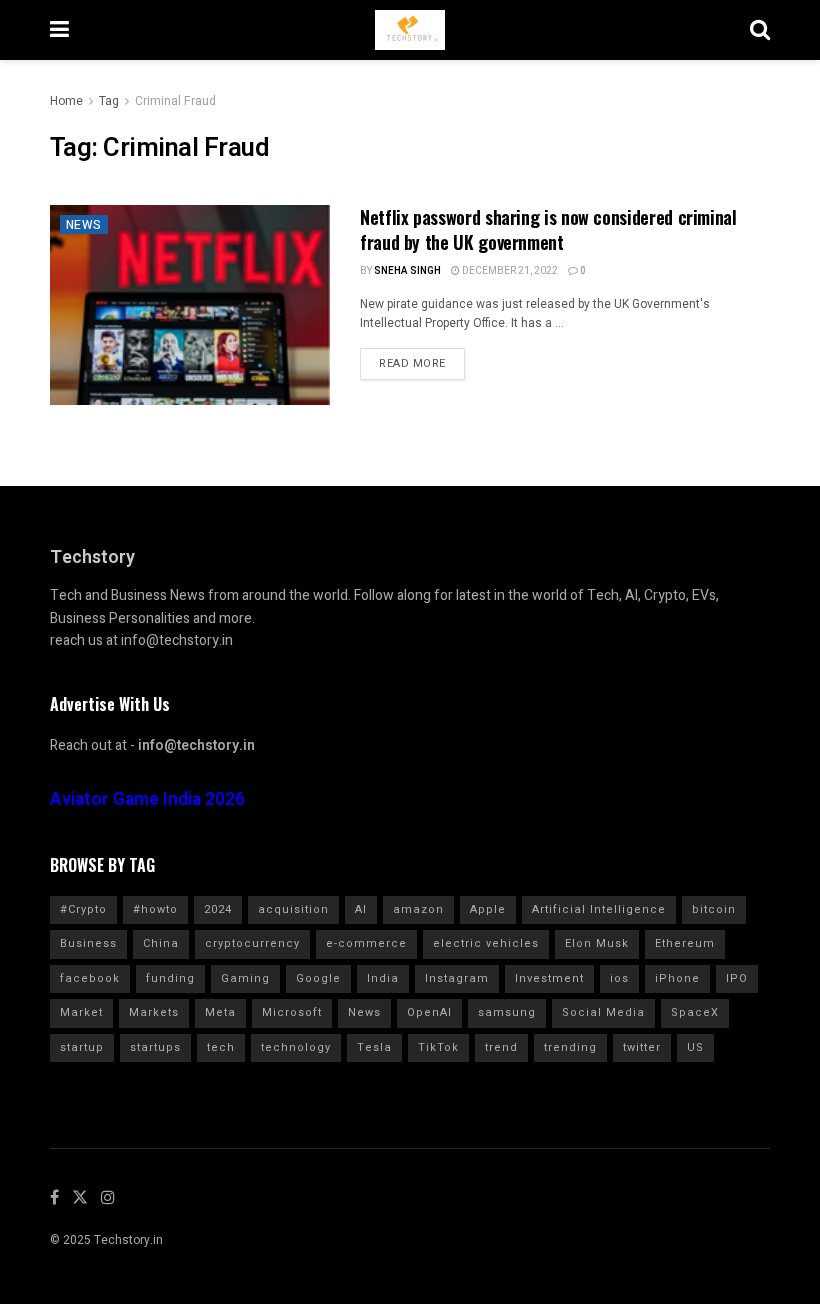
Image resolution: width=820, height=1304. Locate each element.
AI (361, 909)
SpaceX (695, 1012)
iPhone (677, 978)
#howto (155, 909)
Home (66, 101)
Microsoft (292, 1012)
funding (170, 978)
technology (296, 1047)
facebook (90, 978)
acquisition (293, 909)
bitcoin (714, 909)
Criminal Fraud (175, 101)
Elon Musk (597, 943)
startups (155, 1047)
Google (318, 978)
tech (221, 1047)
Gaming (245, 978)
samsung (507, 1012)
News (84, 225)
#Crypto (83, 909)
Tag (109, 101)
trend (501, 1047)
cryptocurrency (252, 943)
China (161, 943)
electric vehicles (486, 943)
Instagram (457, 978)
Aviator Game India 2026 (147, 799)
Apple (488, 909)
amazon (418, 909)
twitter (642, 1047)
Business (88, 943)
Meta (220, 1012)
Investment (549, 978)
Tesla (374, 1047)
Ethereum (685, 943)
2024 (218, 909)
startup (82, 1047)
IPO (737, 978)
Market (81, 1012)
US (695, 1047)
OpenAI (429, 1012)
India (383, 978)
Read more (412, 363)
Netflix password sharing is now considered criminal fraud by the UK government (548, 229)
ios (619, 978)
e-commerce (366, 943)
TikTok (438, 1047)
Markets (154, 1012)
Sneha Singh (407, 271)
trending (570, 1047)
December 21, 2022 (509, 271)
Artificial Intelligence (599, 909)
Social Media (603, 1012)
